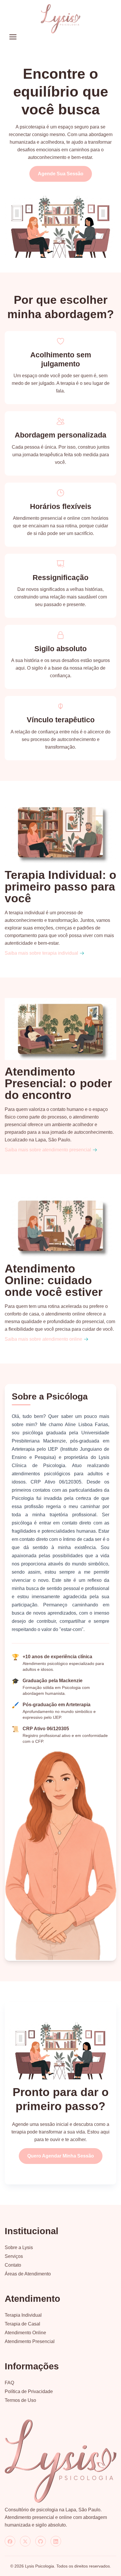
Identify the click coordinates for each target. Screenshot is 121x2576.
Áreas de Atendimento (28, 2274)
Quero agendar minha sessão (61, 2156)
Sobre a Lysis (19, 2247)
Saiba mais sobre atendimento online (43, 1339)
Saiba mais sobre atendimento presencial (48, 1150)
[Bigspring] (60, 2461)
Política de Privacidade (29, 2391)
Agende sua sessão (61, 174)
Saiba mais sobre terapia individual (41, 953)
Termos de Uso (20, 2400)
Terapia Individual (23, 2315)
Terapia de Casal (22, 2324)
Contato (13, 2265)
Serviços (14, 2256)
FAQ (9, 2383)
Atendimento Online (25, 2333)
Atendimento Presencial (30, 2341)
